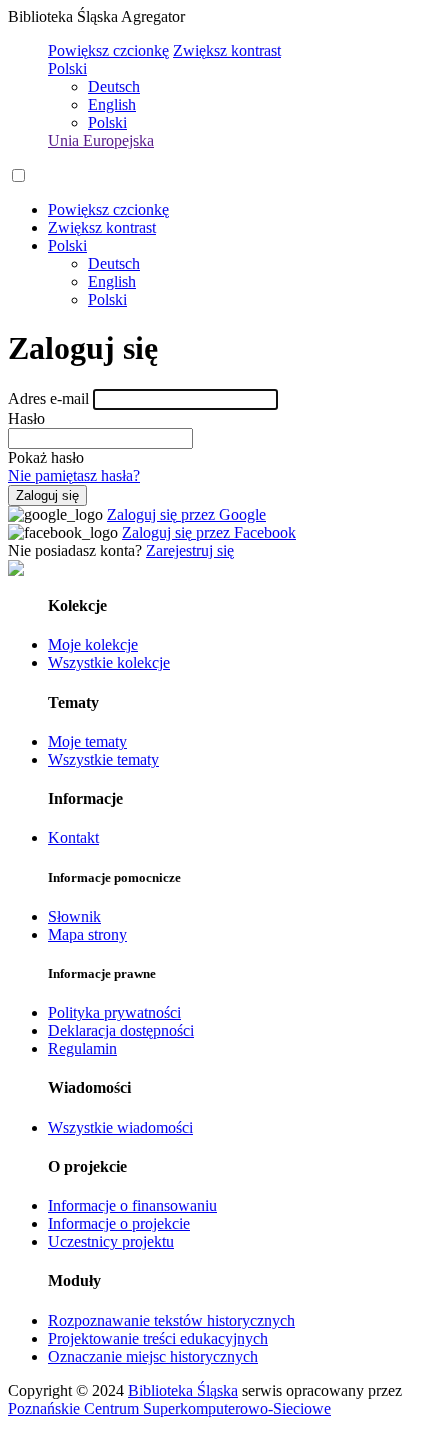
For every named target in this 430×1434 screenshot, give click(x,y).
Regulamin (82, 1048)
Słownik (74, 916)
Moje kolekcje (93, 644)
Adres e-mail (48, 398)
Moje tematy (87, 741)
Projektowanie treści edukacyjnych (158, 1338)
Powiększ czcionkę (108, 50)
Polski (67, 68)
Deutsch (114, 86)
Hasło (26, 418)
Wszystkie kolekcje (109, 662)
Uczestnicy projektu (111, 1241)
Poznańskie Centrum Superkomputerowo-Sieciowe (169, 1408)
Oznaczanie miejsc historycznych (153, 1356)
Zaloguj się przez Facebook (209, 532)
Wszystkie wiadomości (120, 1127)
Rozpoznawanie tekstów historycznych (171, 1320)
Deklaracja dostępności (121, 1030)
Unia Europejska (101, 140)
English (112, 104)
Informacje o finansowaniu (132, 1205)
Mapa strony (87, 934)
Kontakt (73, 837)
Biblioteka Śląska (183, 1390)
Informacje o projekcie (119, 1223)
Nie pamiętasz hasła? (74, 475)
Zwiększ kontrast (227, 50)
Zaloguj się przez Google (186, 514)
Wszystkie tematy (103, 759)
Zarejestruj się (190, 550)
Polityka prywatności (114, 1012)
